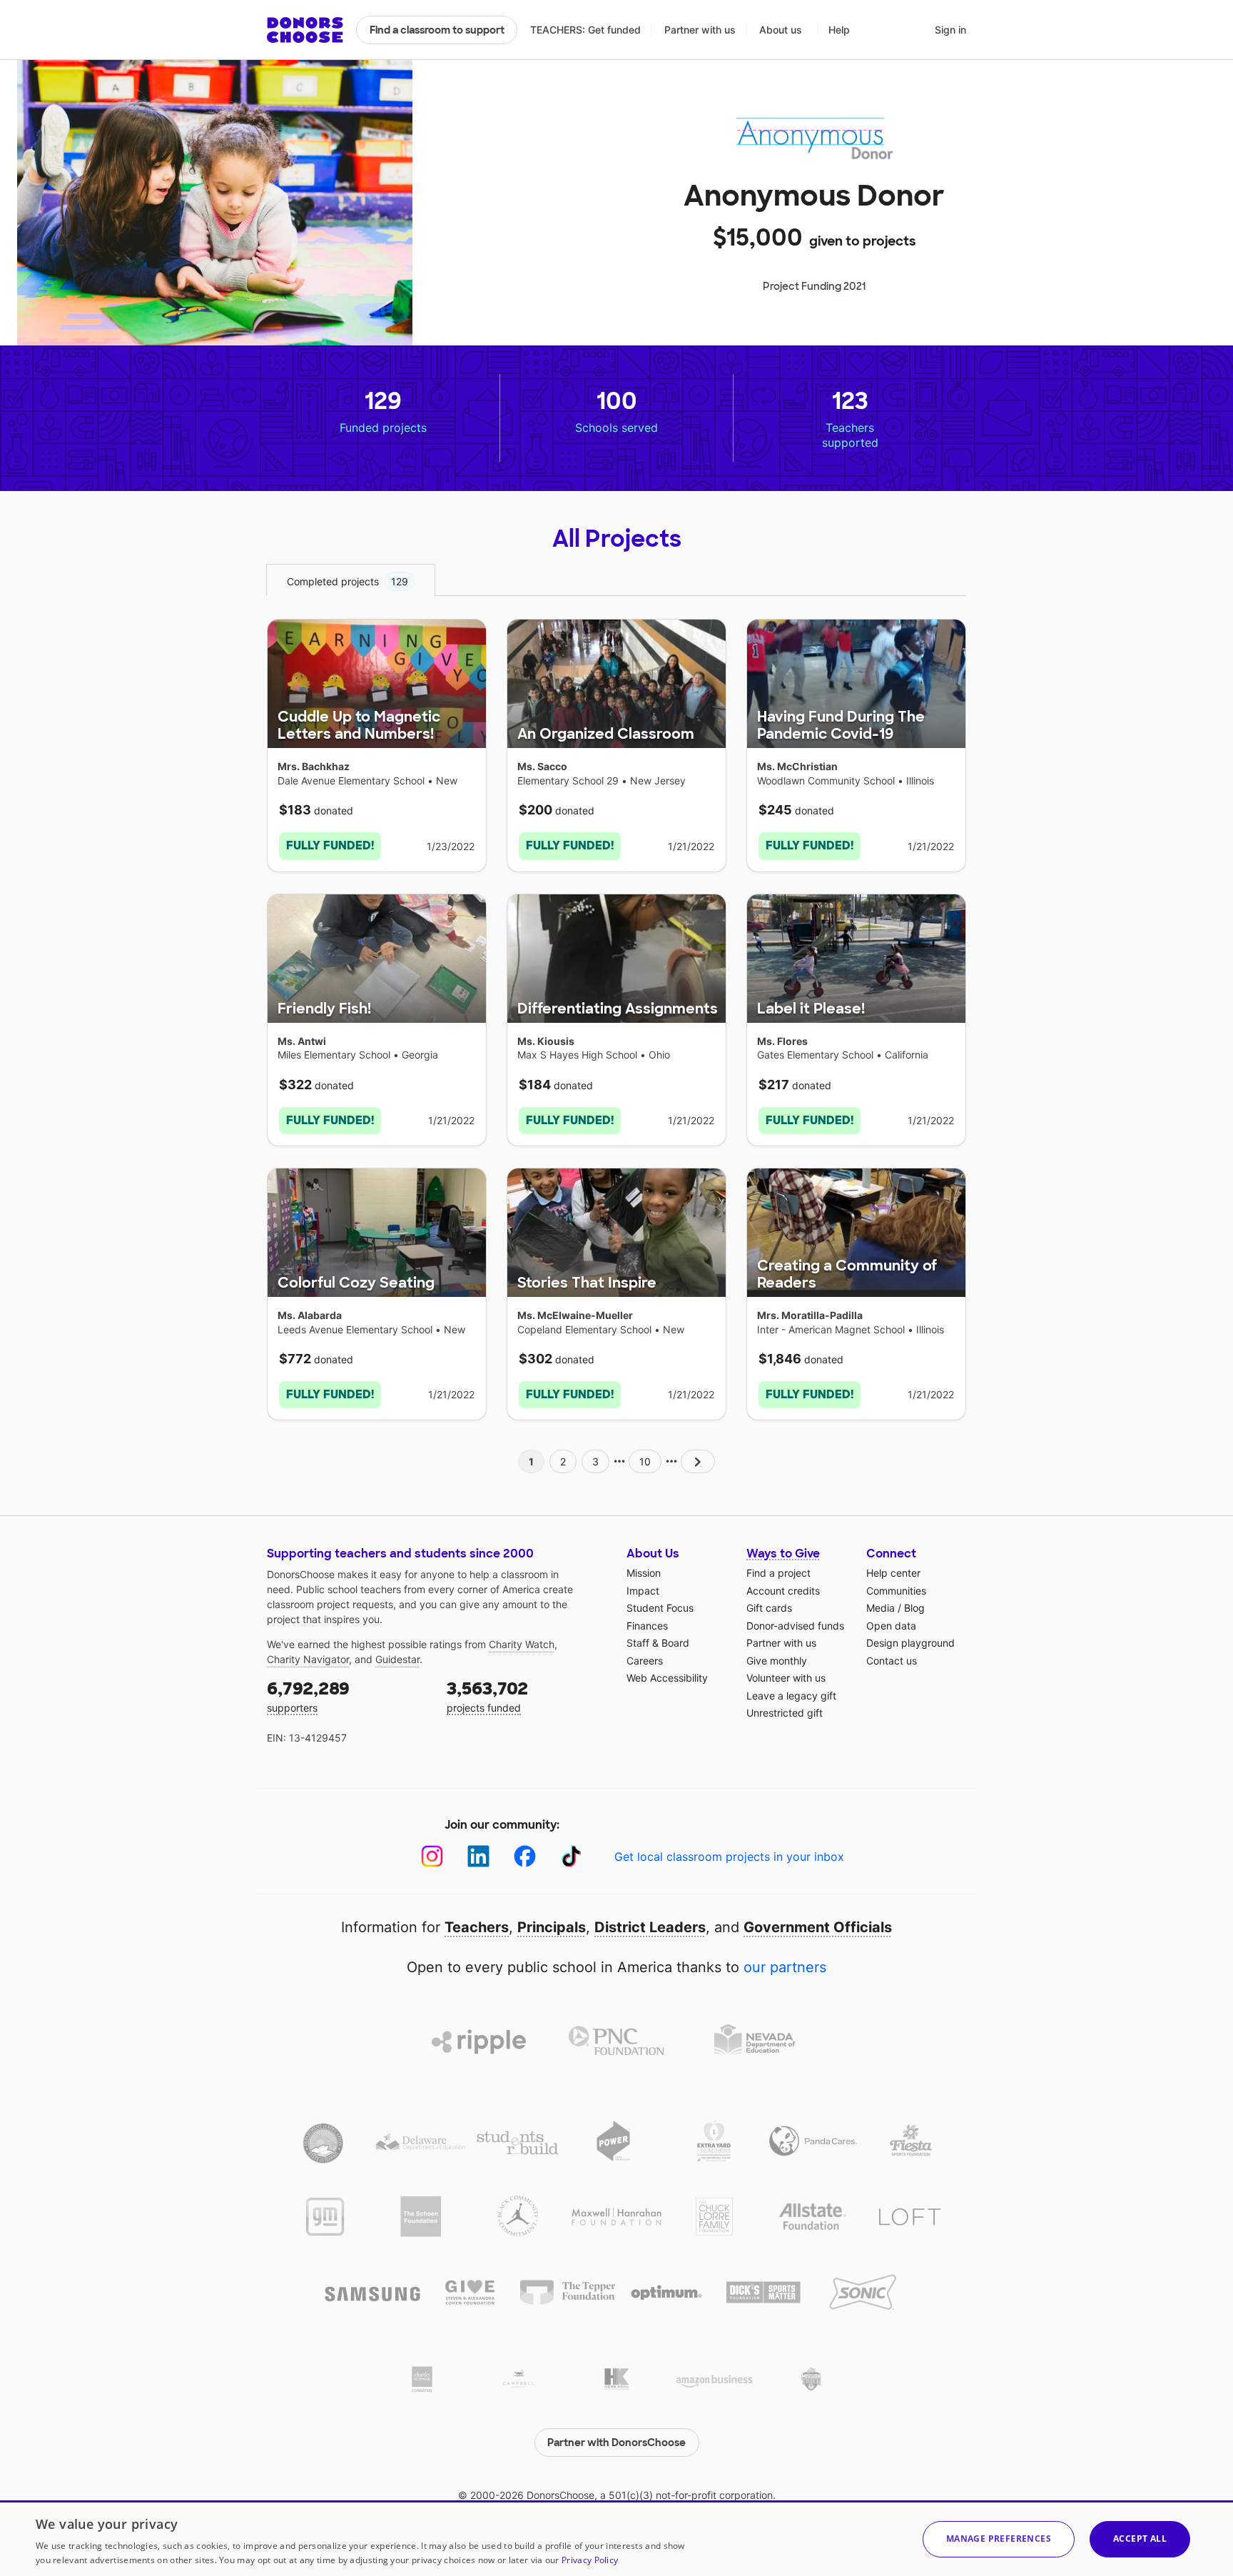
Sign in (950, 30)
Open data (891, 1626)
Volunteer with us (786, 1678)
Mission (644, 1573)
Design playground (910, 1643)
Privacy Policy (590, 2560)
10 (645, 1461)
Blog (914, 1608)
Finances (647, 1626)
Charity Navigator (308, 1659)
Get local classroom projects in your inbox (729, 1857)
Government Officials (818, 1927)
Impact (643, 1591)
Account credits (783, 1591)
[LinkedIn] (478, 1856)
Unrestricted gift (785, 1713)
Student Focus (660, 1608)
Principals (552, 1927)
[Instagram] (432, 1856)
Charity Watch (522, 1644)
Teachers (477, 1927)
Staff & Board (658, 1643)
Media (881, 1608)
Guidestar (397, 1659)
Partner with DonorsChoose (616, 2443)
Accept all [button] (1140, 2539)
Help (839, 30)
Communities (896, 1591)
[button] (999, 2539)
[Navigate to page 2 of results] (698, 1461)
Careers (645, 1661)
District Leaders (650, 1927)
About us (781, 30)
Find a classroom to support (437, 30)
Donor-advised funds (795, 1626)
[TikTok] (571, 1856)
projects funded (487, 1696)
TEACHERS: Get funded (585, 30)
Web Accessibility (667, 1678)
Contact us (892, 1661)
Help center (893, 1573)
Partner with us (700, 30)
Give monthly (777, 1661)
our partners (785, 1967)
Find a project (778, 1573)
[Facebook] (525, 1856)
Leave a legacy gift (791, 1696)
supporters (308, 1696)
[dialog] (616, 2538)
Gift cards (769, 1608)
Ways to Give (783, 1554)
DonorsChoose (305, 30)
